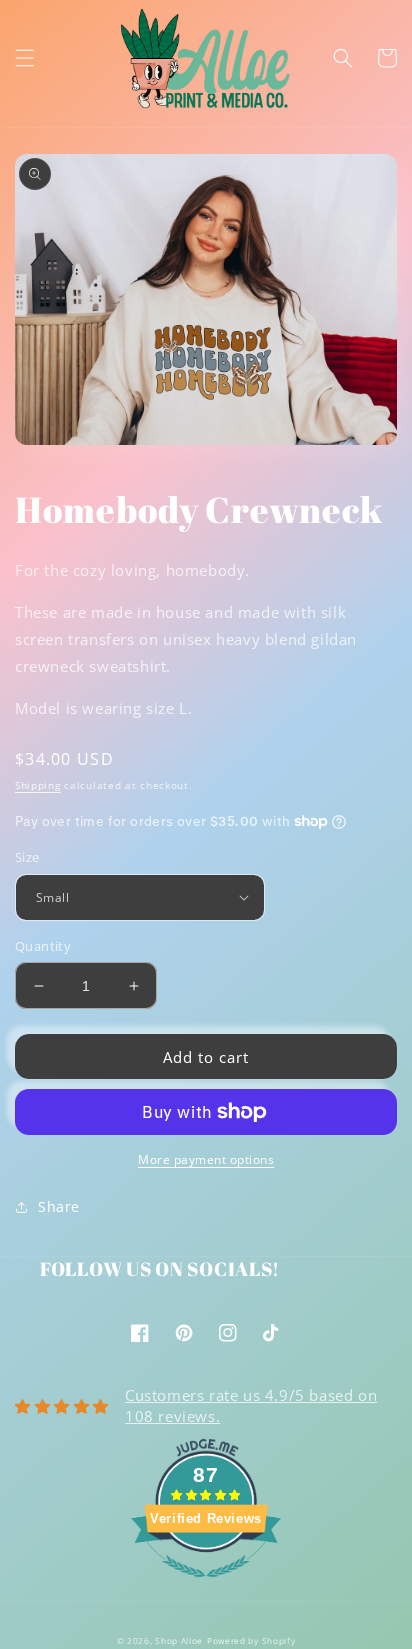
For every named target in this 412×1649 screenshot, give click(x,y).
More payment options (206, 1159)
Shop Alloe (179, 1640)
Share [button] (59, 1206)
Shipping (38, 785)
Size (27, 857)
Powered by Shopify (251, 1640)
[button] (25, 58)
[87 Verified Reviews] (206, 1587)
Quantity (43, 946)
